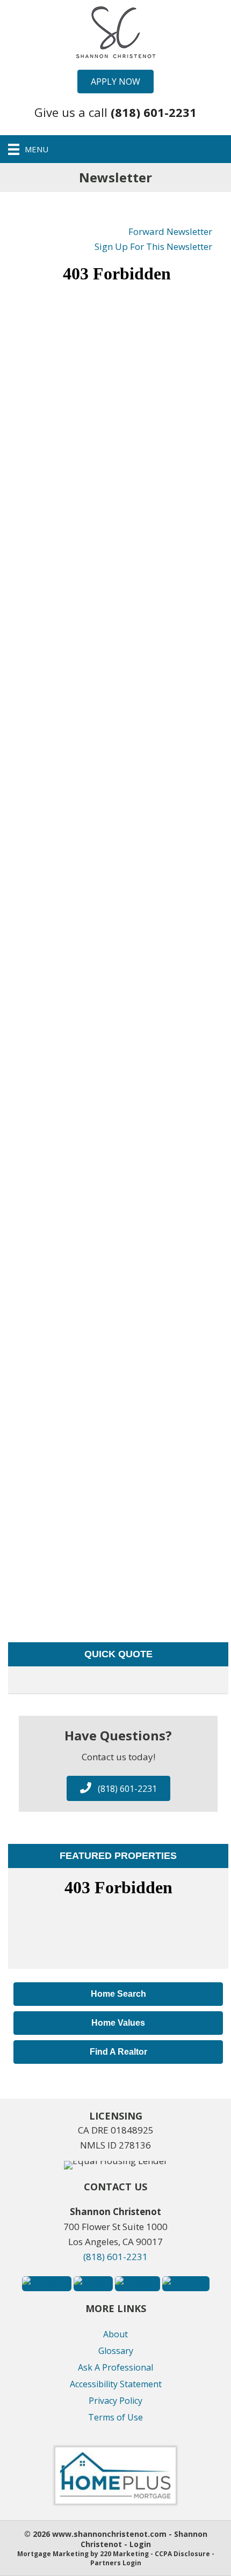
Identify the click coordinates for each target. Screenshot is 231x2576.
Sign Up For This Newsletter (153, 246)
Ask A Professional (115, 2367)
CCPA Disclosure (182, 2554)
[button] (115, 82)
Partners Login (116, 2563)
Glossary (116, 2351)
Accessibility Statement (116, 2384)
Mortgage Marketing (53, 2554)
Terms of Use (115, 2417)
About (115, 2334)
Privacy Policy (115, 2401)
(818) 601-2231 (115, 2257)
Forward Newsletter (170, 231)
